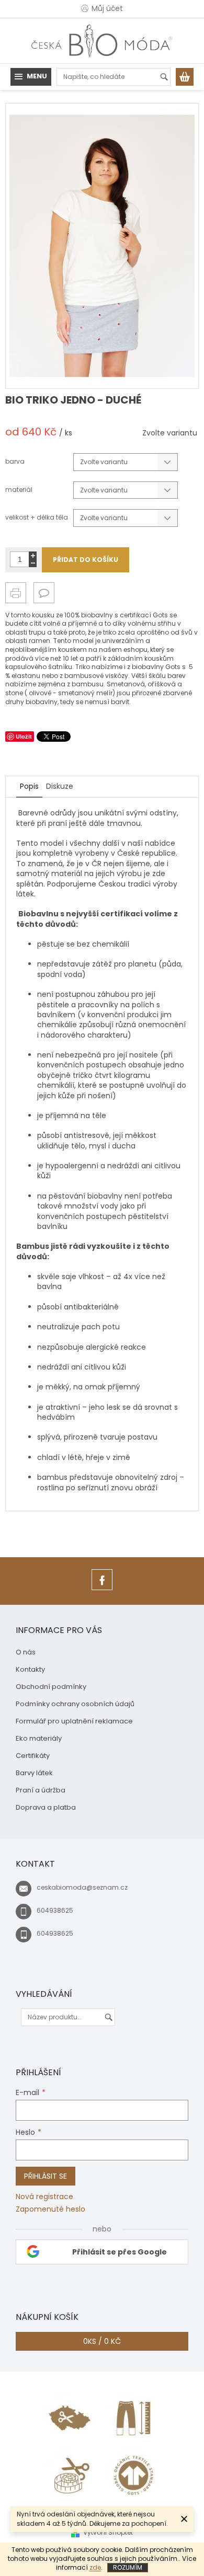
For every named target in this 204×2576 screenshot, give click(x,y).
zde (95, 2567)
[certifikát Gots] (133, 2475)
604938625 (55, 1910)
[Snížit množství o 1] (33, 563)
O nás (26, 1652)
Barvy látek (34, 1773)
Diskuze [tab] (60, 786)
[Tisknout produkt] (16, 593)
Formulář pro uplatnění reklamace (74, 1721)
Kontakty (30, 1669)
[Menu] (31, 77)
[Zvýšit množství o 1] (33, 555)
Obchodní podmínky (51, 1687)
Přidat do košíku (86, 560)
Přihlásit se (46, 2176)
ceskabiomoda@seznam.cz (82, 1887)
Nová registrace (44, 2197)
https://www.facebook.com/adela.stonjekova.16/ (102, 1590)
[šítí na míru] (71, 2475)
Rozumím (128, 2567)
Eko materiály (39, 1738)
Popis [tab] (29, 786)
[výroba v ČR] (71, 2418)
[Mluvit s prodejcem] (44, 593)
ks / (102, 2341)
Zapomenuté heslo (50, 2209)
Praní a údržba (41, 1790)
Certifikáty (33, 1756)
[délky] (133, 2418)
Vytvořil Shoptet (108, 2532)
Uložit (24, 736)
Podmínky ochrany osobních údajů (75, 1704)
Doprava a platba (46, 1807)
